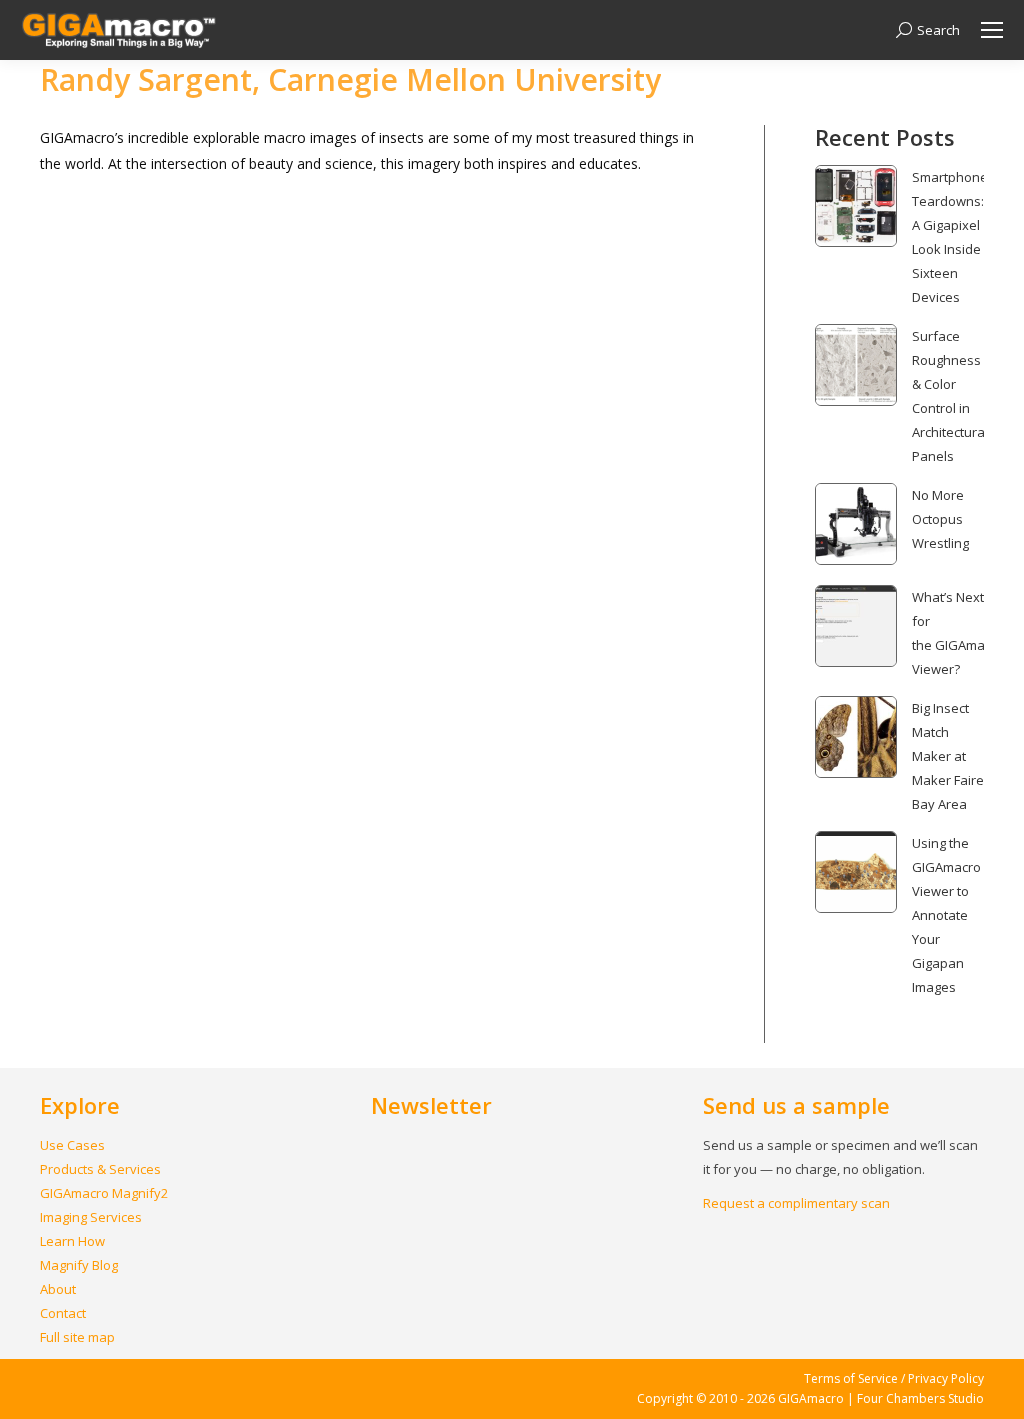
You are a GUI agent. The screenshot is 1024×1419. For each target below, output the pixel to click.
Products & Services (100, 1169)
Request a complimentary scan (796, 1203)
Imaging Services (91, 1217)
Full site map (77, 1337)
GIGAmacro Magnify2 (104, 1193)
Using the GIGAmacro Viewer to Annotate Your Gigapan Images (946, 915)
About (58, 1289)
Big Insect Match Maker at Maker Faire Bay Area (948, 756)
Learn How (72, 1241)
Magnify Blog (79, 1265)
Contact (63, 1313)
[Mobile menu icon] (992, 30)
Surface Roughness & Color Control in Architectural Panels (950, 396)
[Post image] (856, 206)
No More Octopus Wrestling (940, 519)
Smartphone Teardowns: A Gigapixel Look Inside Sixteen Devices (950, 237)
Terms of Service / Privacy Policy (894, 1378)
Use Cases (72, 1145)
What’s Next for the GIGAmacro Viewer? (958, 633)
